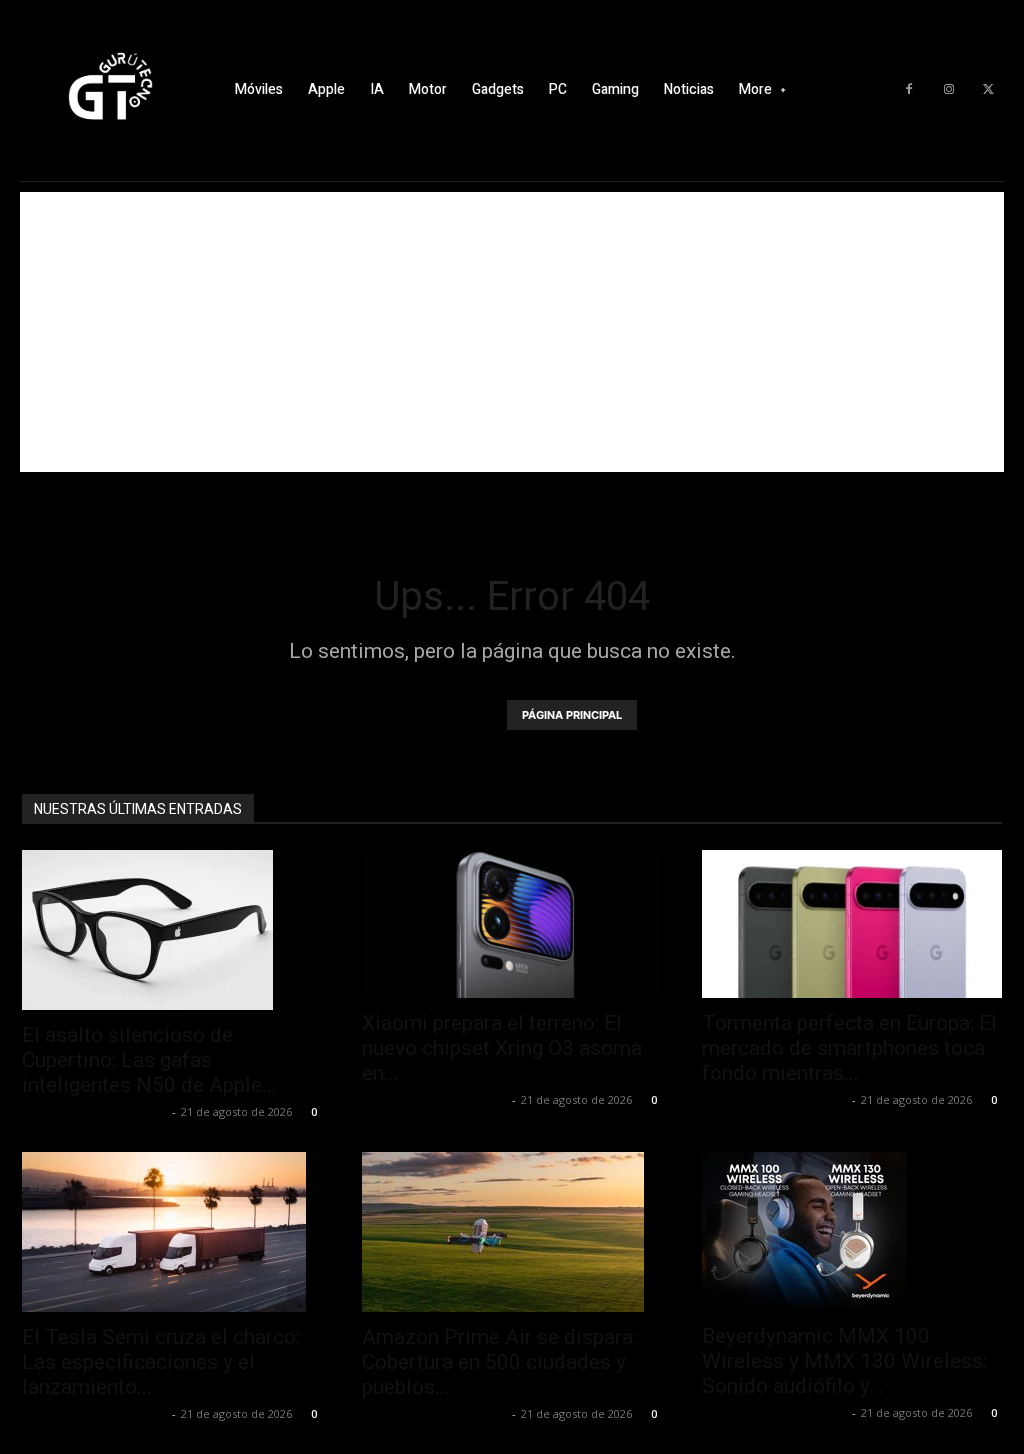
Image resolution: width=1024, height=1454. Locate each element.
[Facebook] (909, 90)
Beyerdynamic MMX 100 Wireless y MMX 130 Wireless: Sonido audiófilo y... (844, 1361)
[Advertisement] (512, 332)
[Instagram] (949, 90)
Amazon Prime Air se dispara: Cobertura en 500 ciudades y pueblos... (499, 1362)
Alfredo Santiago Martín (94, 1111)
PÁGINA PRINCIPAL (572, 715)
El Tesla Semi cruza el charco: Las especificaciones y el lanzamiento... (161, 1362)
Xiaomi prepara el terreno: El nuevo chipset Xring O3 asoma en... (502, 1048)
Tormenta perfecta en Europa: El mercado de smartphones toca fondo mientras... (849, 1048)
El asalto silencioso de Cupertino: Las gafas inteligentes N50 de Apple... (149, 1060)
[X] (989, 90)
